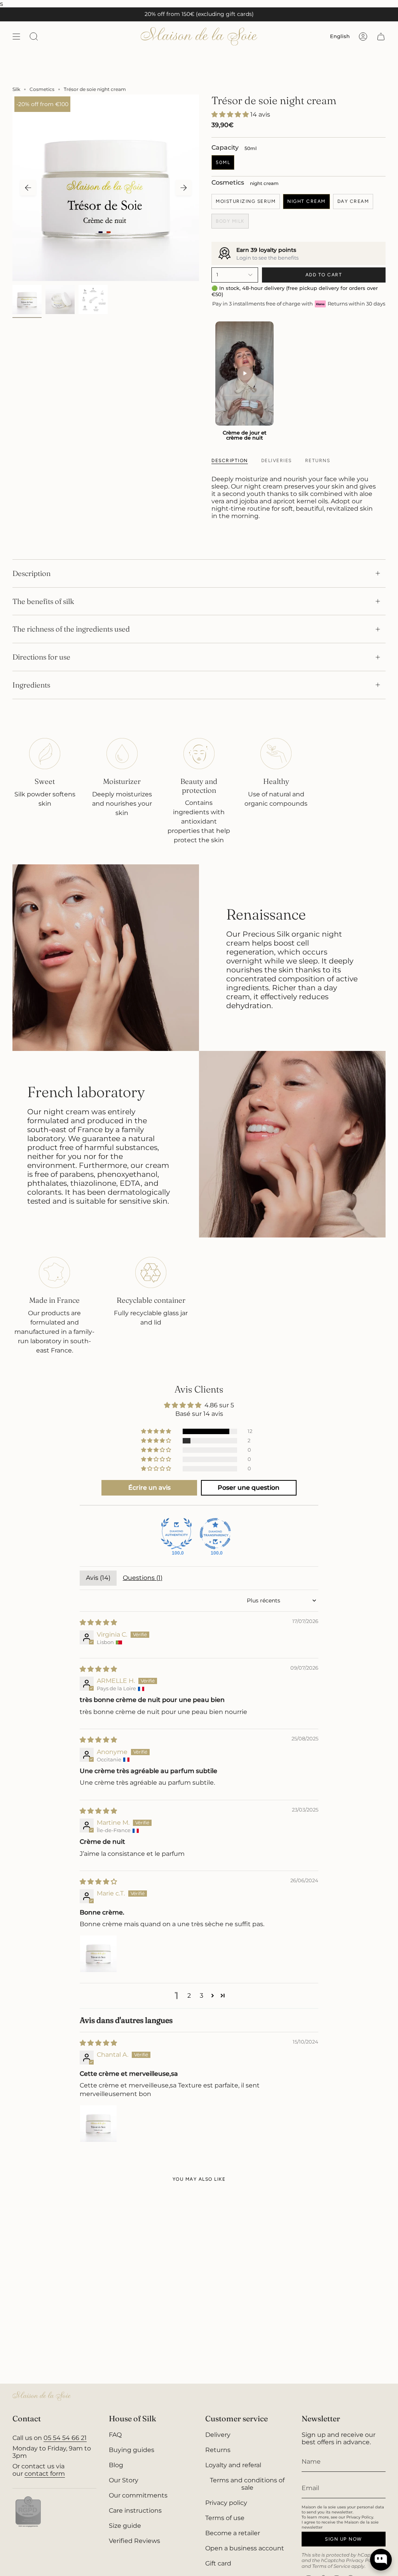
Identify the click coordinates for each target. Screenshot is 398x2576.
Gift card (218, 2563)
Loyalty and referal (233, 2465)
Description (31, 573)
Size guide (125, 2526)
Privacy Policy (363, 2560)
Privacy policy (226, 2503)
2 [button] (189, 1996)
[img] (98, 1622)
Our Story (124, 2480)
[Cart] (381, 36)
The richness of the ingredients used (71, 629)
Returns (218, 2450)
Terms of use (225, 2518)
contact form (45, 2474)
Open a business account (245, 2548)
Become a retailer (233, 2533)
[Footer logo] (42, 2396)
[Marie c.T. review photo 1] (98, 1954)
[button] (231, 114)
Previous (28, 188)
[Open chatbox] (381, 2560)
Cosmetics (42, 89)
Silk (16, 89)
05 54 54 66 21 (65, 2438)
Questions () (143, 1578)
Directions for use (41, 657)
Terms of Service (331, 2566)
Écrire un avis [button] (149, 1488)
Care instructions (135, 2511)
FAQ (115, 2435)
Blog (116, 2465)
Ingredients (31, 685)
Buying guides (132, 2450)
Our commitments (138, 2495)
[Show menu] (16, 36)
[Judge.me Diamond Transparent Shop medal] (215, 1534)
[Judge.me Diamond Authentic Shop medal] (176, 1534)
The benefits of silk (43, 601)
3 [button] (202, 1996)
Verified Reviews (134, 2541)
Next (183, 188)
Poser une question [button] (249, 1488)
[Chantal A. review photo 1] (98, 2124)
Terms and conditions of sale (247, 2484)
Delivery (218, 2435)
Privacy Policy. (360, 2517)
